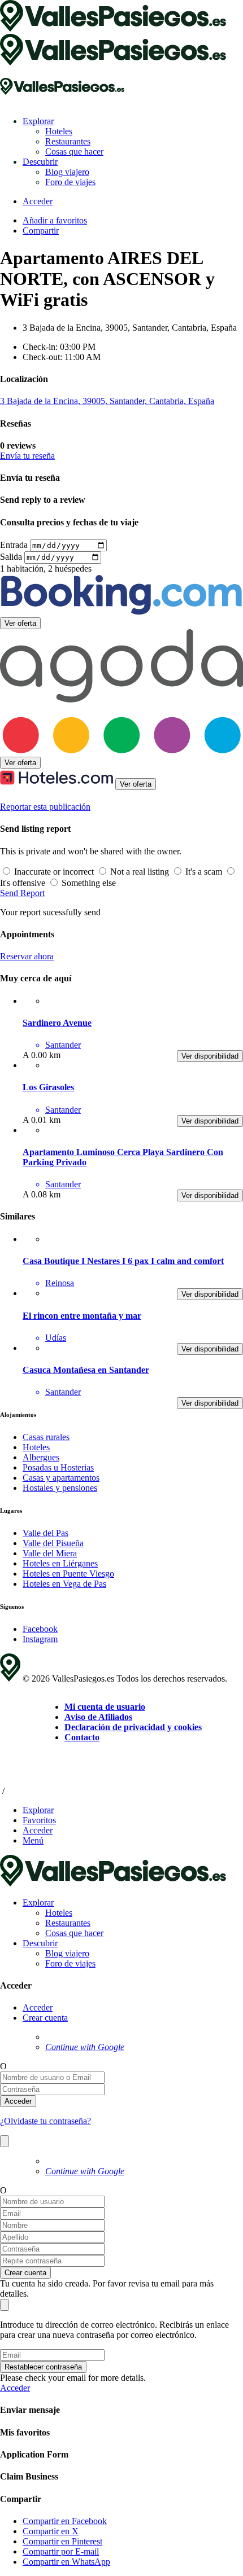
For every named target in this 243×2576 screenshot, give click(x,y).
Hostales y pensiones (60, 1488)
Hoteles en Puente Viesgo (68, 1574)
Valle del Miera (50, 1553)
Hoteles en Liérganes (60, 1563)
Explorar (38, 121)
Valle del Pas (45, 1533)
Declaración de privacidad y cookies (133, 1727)
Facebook (40, 1629)
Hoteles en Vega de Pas (64, 1584)
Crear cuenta (45, 2018)
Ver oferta (20, 623)
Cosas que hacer (74, 152)
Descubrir (40, 162)
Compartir (41, 231)
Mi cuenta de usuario (105, 1707)
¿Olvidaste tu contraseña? (45, 2121)
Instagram (40, 1639)
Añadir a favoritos (55, 220)
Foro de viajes (70, 182)
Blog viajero (67, 172)
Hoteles (59, 131)
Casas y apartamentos (61, 1478)
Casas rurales (46, 1437)
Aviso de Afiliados (98, 1717)
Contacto (82, 1737)
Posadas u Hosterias (58, 1467)
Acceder (38, 2007)
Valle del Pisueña (53, 1543)
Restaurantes (68, 141)
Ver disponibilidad (210, 1056)
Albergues (41, 1457)
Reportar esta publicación (45, 807)
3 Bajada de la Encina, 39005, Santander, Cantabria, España (107, 401)
